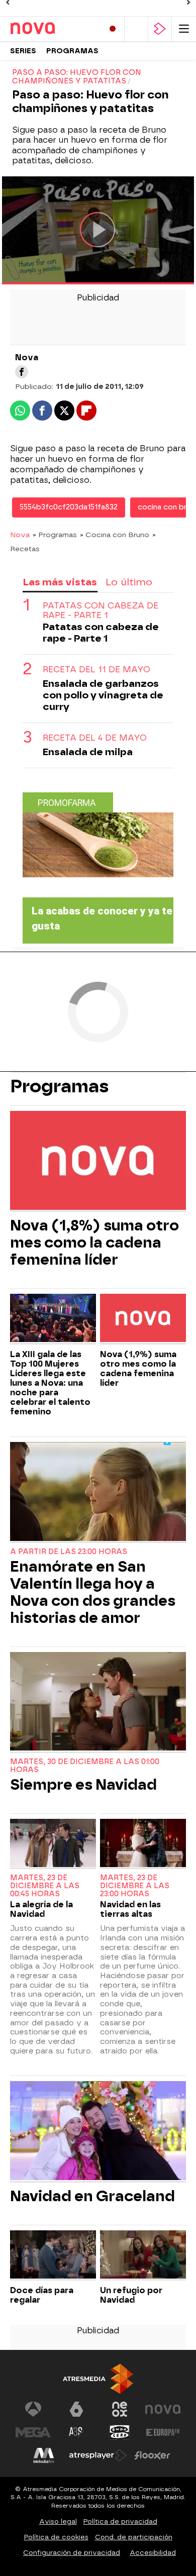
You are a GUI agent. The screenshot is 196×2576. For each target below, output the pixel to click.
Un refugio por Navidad (131, 2295)
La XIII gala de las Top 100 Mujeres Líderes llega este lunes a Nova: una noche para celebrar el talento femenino (50, 1383)
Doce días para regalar (42, 2295)
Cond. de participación (134, 2537)
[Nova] (53, 29)
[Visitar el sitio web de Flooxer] (152, 2455)
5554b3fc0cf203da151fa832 (69, 507)
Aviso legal (58, 2521)
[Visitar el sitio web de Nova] (163, 2409)
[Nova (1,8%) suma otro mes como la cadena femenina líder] (98, 1161)
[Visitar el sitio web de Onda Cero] (120, 2432)
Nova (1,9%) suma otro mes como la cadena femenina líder (138, 1369)
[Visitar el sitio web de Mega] (33, 2432)
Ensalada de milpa (88, 752)
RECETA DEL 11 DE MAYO (96, 669)
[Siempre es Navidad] (98, 1703)
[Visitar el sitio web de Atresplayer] (98, 2455)
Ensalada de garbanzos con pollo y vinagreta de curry (103, 695)
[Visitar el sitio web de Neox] (120, 2409)
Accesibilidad (153, 2553)
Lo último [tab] (129, 582)
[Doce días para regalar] (53, 2256)
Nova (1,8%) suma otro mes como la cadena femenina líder (94, 1243)
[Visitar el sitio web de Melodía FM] (44, 2455)
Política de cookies (56, 2537)
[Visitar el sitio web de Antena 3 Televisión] (33, 2409)
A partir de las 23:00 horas (69, 1552)
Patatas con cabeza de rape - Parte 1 (101, 610)
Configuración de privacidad (72, 2553)
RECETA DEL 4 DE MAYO (95, 738)
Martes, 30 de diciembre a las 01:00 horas (85, 1766)
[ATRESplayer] (160, 29)
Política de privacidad (120, 2521)
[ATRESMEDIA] (98, 2379)
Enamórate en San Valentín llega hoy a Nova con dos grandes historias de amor (93, 1592)
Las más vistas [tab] (60, 582)
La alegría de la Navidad (41, 1909)
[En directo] (113, 29)
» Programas (55, 535)
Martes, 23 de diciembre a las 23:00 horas (135, 1886)
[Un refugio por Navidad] (143, 2256)
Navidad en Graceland (92, 2196)
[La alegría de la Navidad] (53, 1844)
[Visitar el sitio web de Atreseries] (76, 2432)
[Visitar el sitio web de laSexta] (76, 2409)
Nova (20, 535)
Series (23, 51)
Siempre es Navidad (83, 1785)
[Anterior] (8, 3)
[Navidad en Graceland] (98, 2132)
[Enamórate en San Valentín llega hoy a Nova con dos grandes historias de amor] (98, 1492)
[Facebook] (22, 372)
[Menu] (184, 29)
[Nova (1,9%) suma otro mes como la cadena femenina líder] (143, 1319)
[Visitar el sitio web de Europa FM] (163, 2432)
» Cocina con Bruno (115, 535)
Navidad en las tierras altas (130, 1909)
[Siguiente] (188, 3)
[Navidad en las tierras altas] (143, 1844)
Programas (72, 51)
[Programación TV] (136, 29)
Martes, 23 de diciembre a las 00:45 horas (45, 1886)
